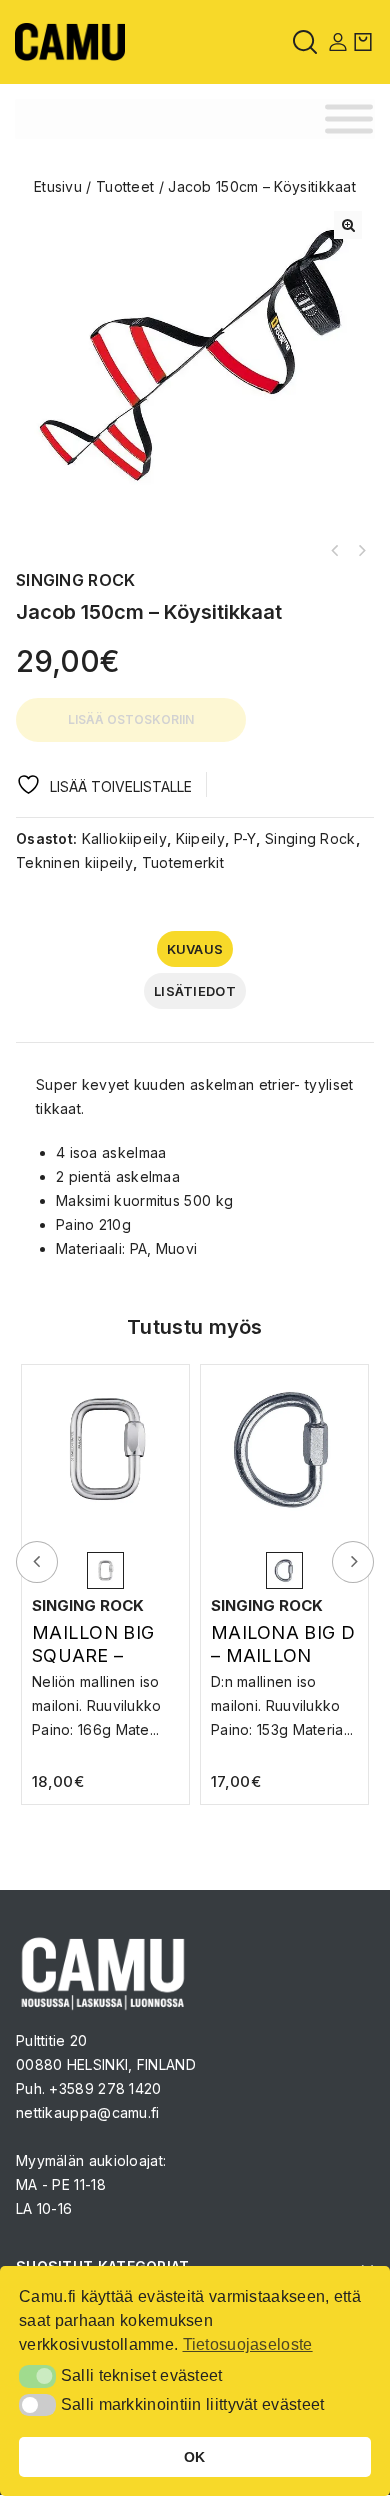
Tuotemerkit (183, 862)
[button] (348, 225)
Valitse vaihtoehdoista (105, 1699)
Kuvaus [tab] (195, 949)
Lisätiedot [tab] (195, 991)
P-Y (245, 838)
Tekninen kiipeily (74, 862)
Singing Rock (310, 838)
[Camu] (70, 40)
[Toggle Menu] (349, 119)
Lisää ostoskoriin (131, 719)
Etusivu (58, 186)
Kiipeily (200, 838)
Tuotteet (125, 186)
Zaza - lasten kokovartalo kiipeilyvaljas (335, 551)
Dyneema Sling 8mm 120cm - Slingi (361, 551)
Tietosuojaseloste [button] (248, 2344)
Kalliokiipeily (124, 838)
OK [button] (195, 2457)
